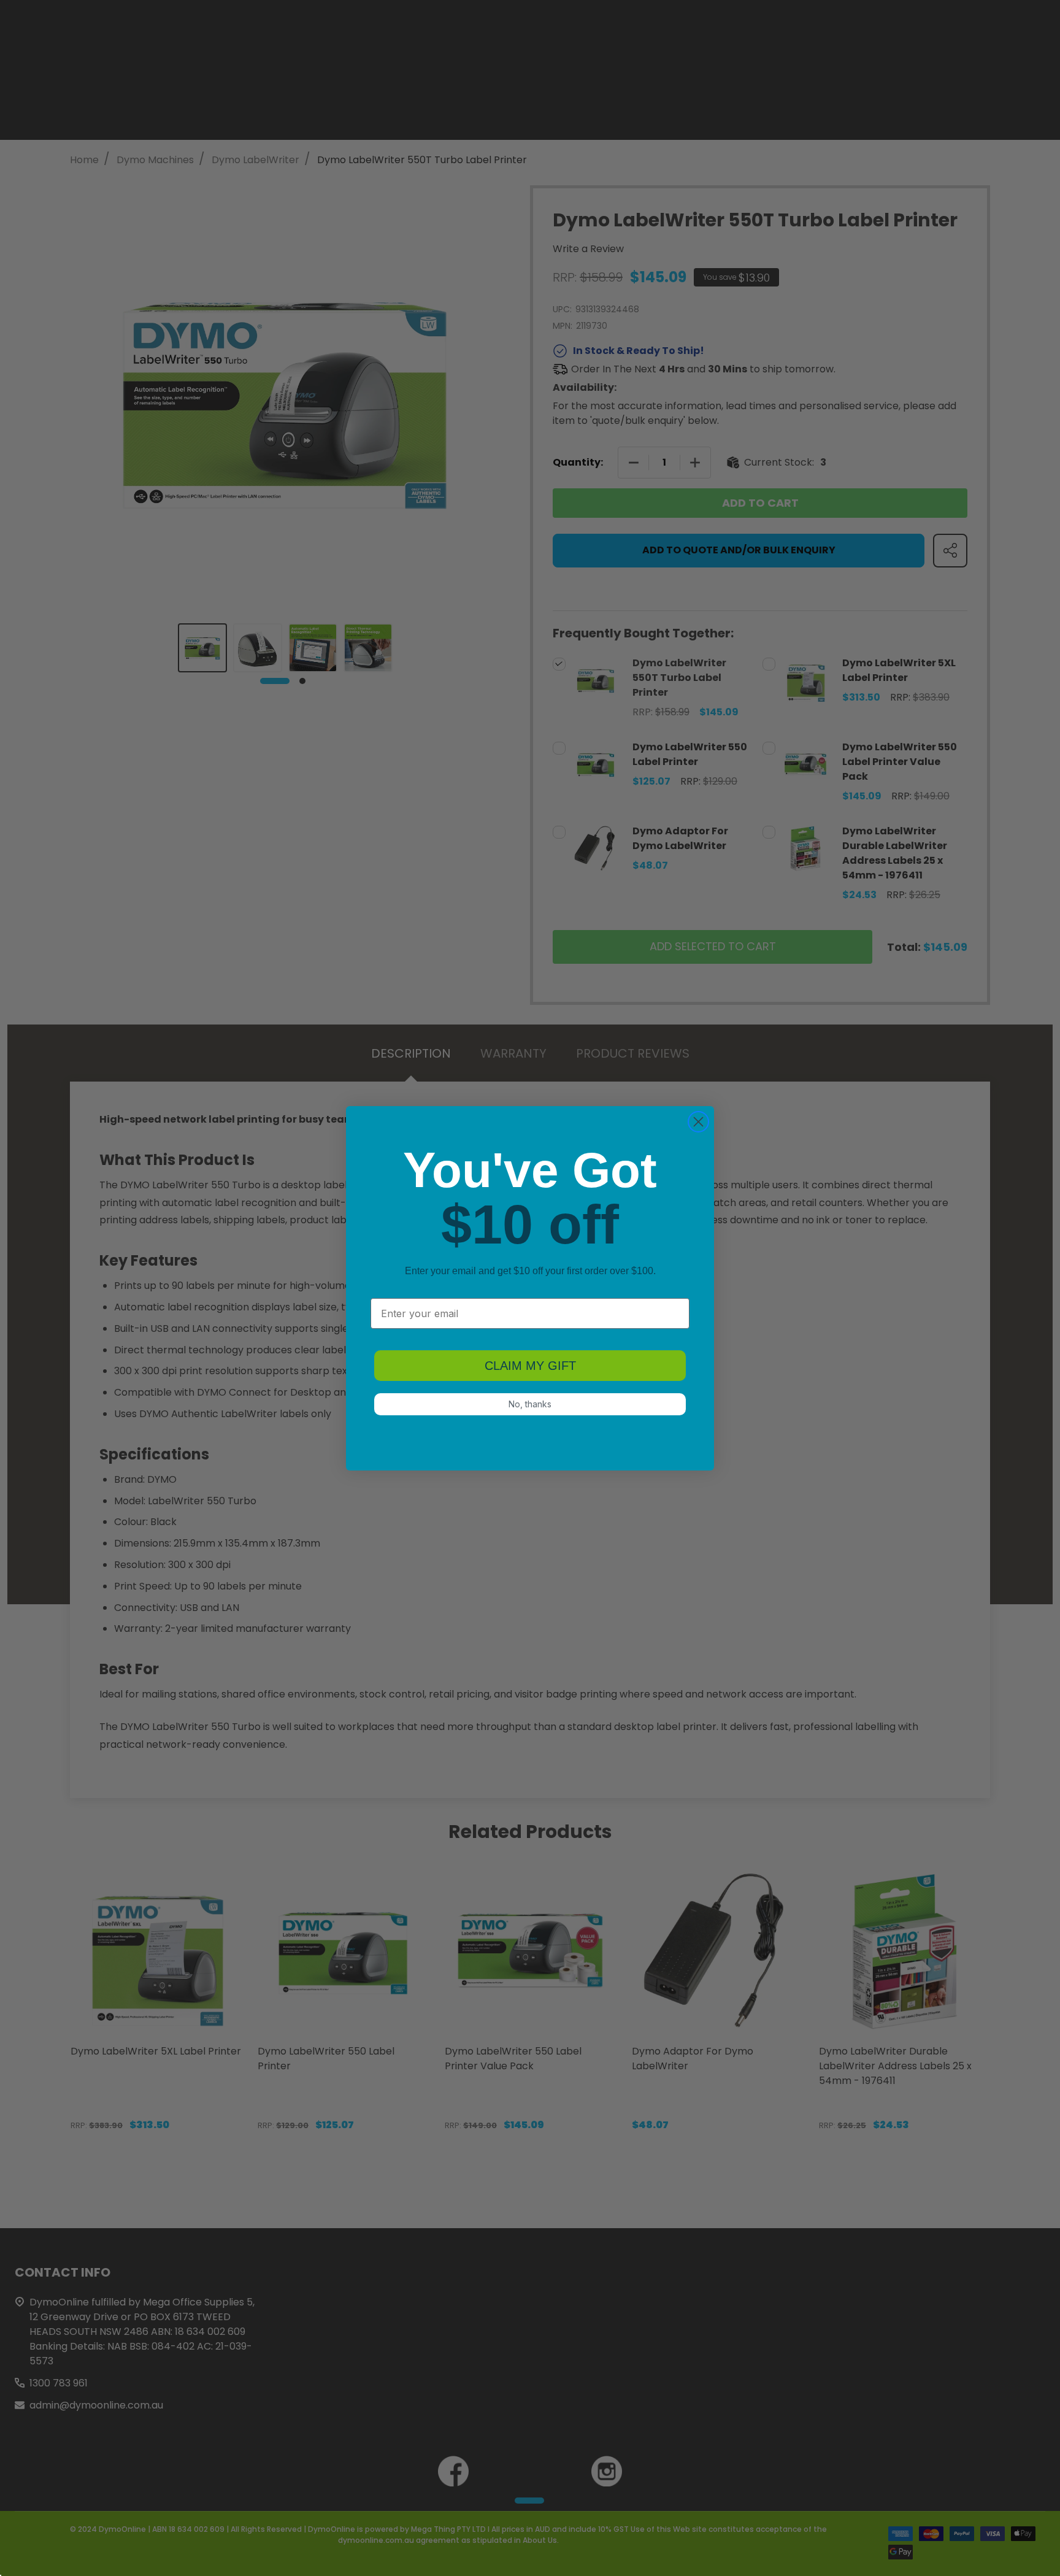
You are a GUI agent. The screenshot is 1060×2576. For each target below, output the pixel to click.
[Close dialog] (698, 1122)
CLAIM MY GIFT (530, 1366)
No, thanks (530, 1404)
